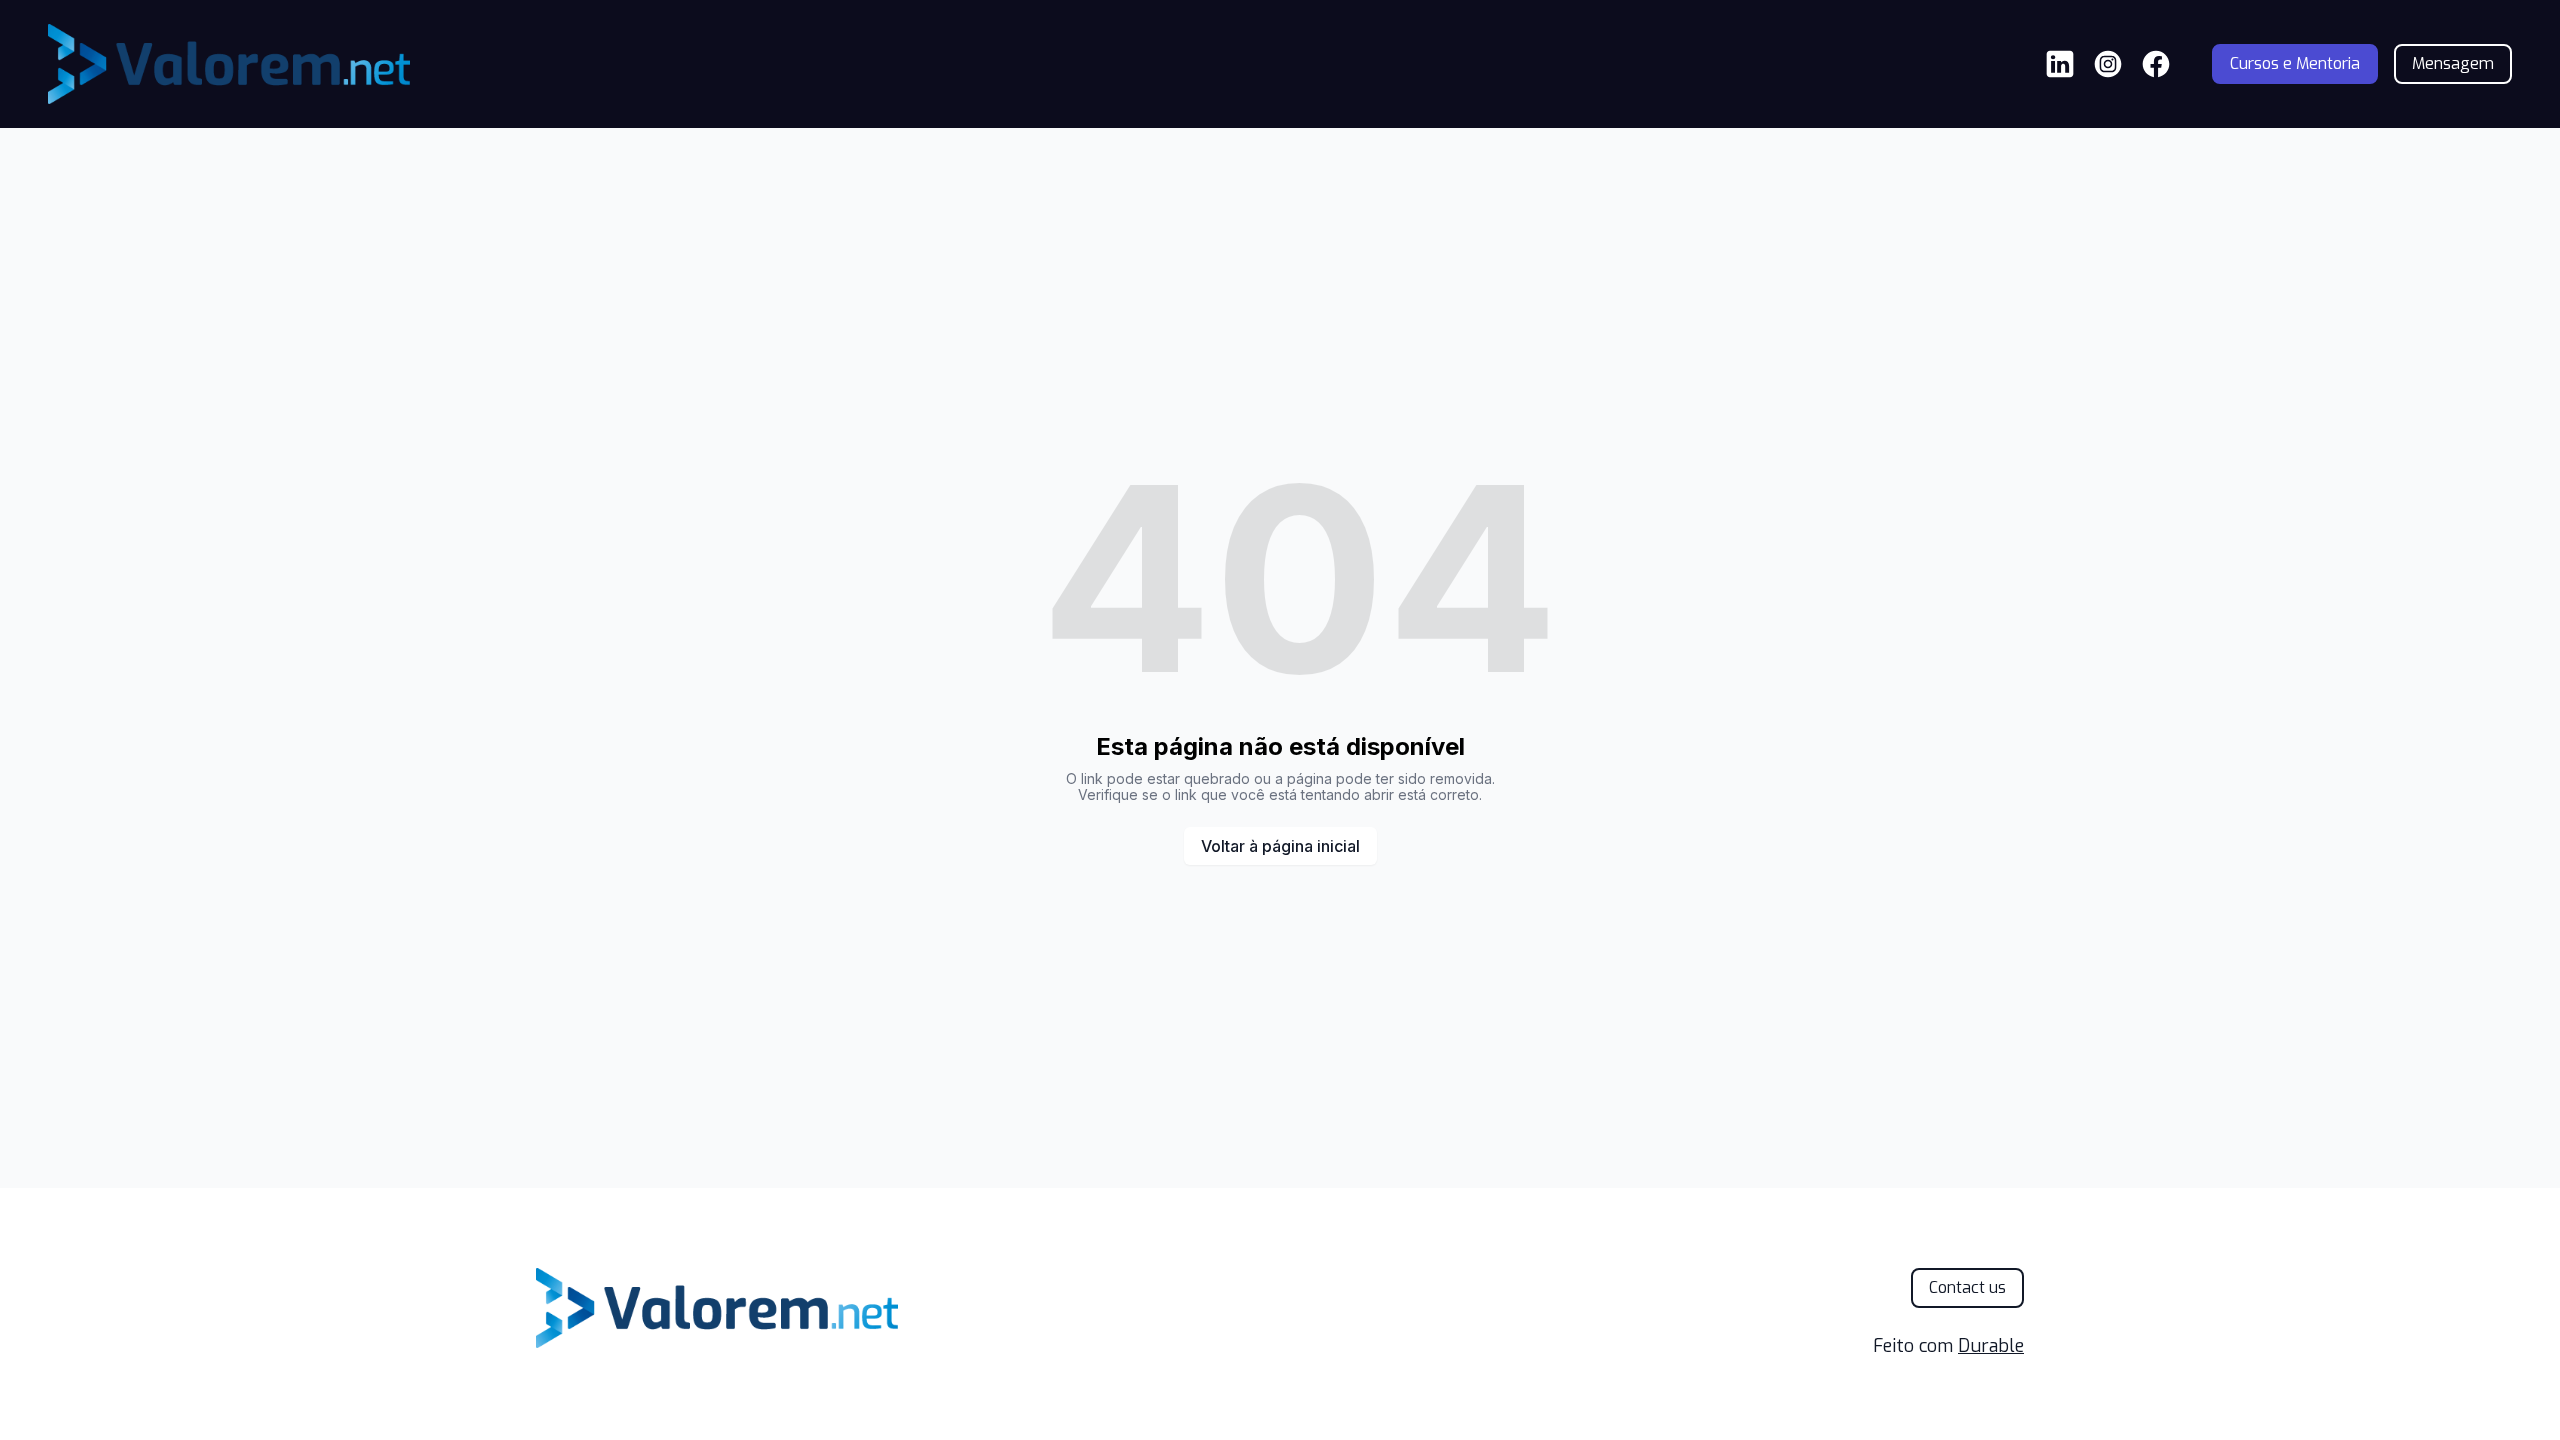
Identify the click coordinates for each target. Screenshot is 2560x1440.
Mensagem (2453, 63)
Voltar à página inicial (1280, 846)
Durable (1991, 1346)
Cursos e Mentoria (2295, 63)
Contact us (1967, 1287)
